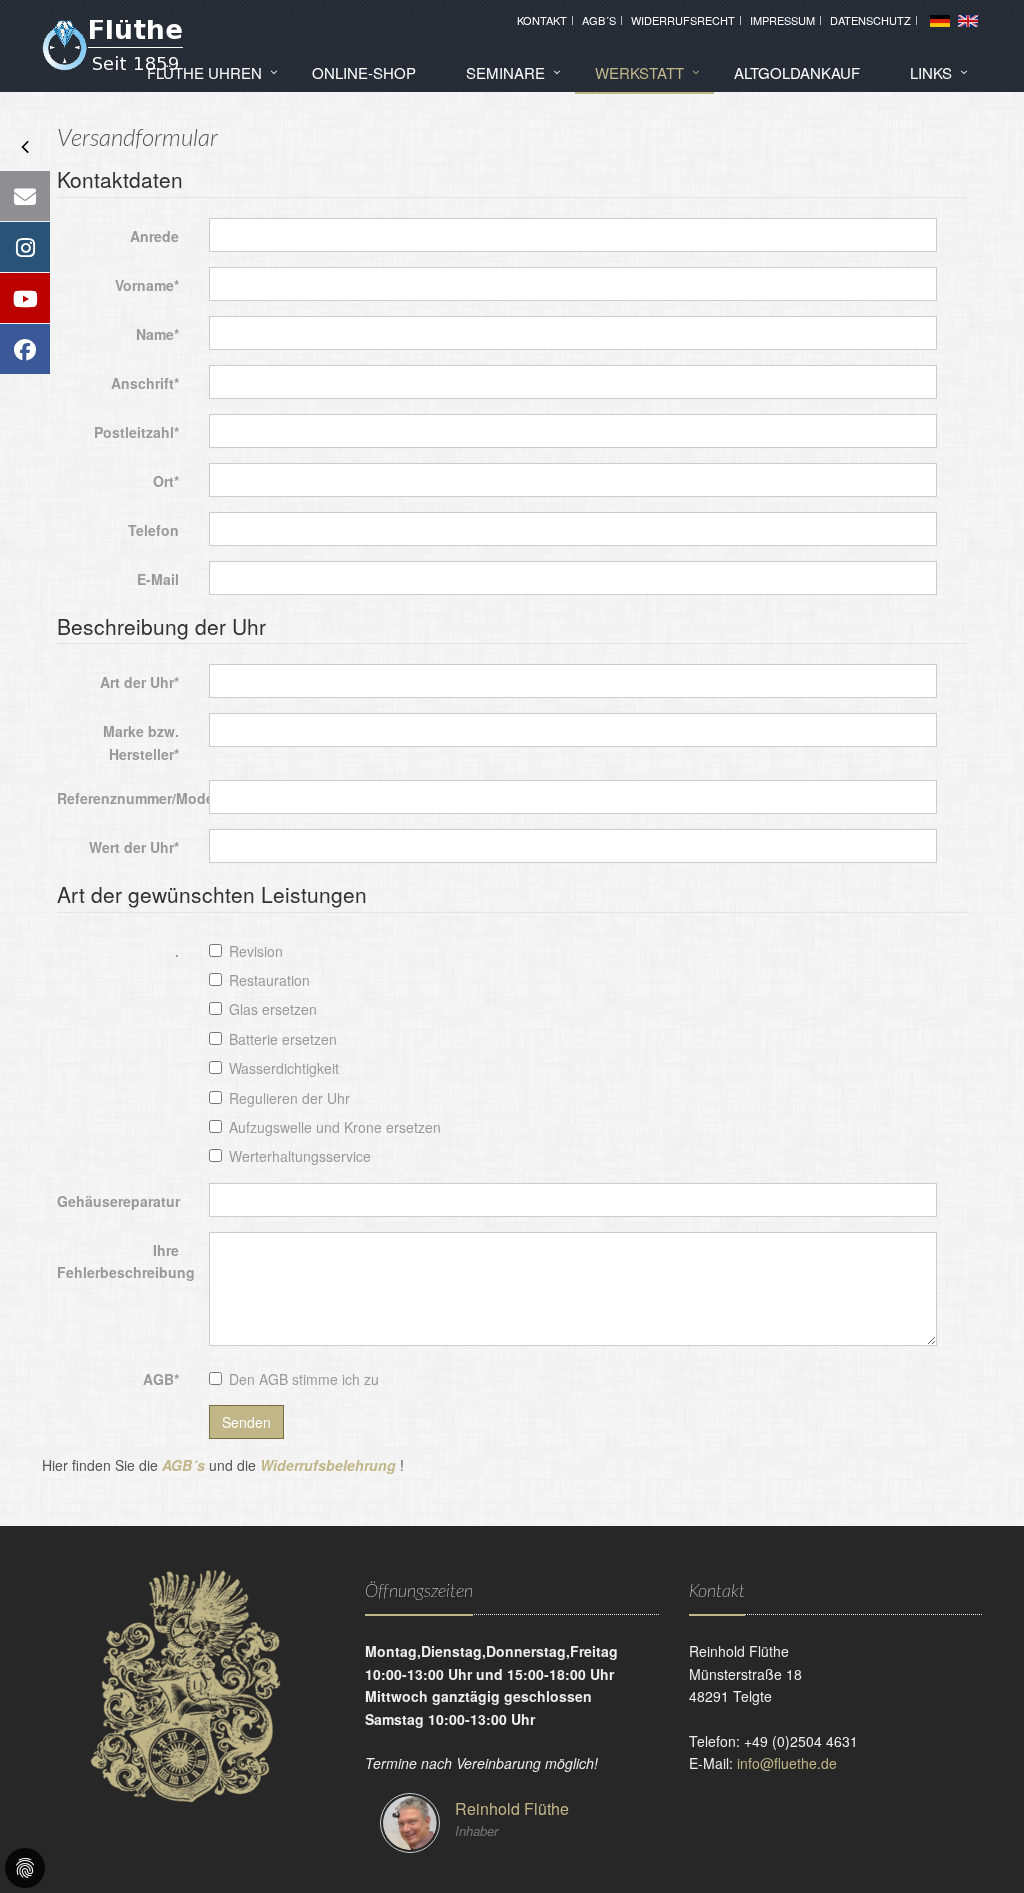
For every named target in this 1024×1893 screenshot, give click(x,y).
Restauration (269, 980)
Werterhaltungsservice (300, 1156)
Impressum (782, 20)
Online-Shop (364, 72)
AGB (161, 1379)
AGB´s (599, 20)
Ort (166, 481)
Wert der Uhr (134, 847)
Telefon (153, 530)
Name (157, 334)
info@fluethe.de (787, 1763)
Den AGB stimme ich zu (304, 1379)
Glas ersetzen (273, 1009)
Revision (256, 951)
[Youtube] (25, 298)
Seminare (505, 72)
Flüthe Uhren (204, 72)
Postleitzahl (136, 432)
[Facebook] (25, 349)
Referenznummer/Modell (125, 798)
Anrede (154, 236)
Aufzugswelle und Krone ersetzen (335, 1127)
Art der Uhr (139, 682)
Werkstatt (639, 72)
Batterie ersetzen (283, 1039)
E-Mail (158, 579)
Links (931, 72)
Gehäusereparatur (118, 1201)
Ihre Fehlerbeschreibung (125, 1261)
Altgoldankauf (797, 72)
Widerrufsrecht (683, 20)
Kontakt (542, 20)
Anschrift (145, 383)
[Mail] (25, 196)
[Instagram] (25, 247)
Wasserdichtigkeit (284, 1068)
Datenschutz (870, 20)
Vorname (147, 285)
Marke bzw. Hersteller (141, 742)
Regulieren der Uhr (289, 1098)
